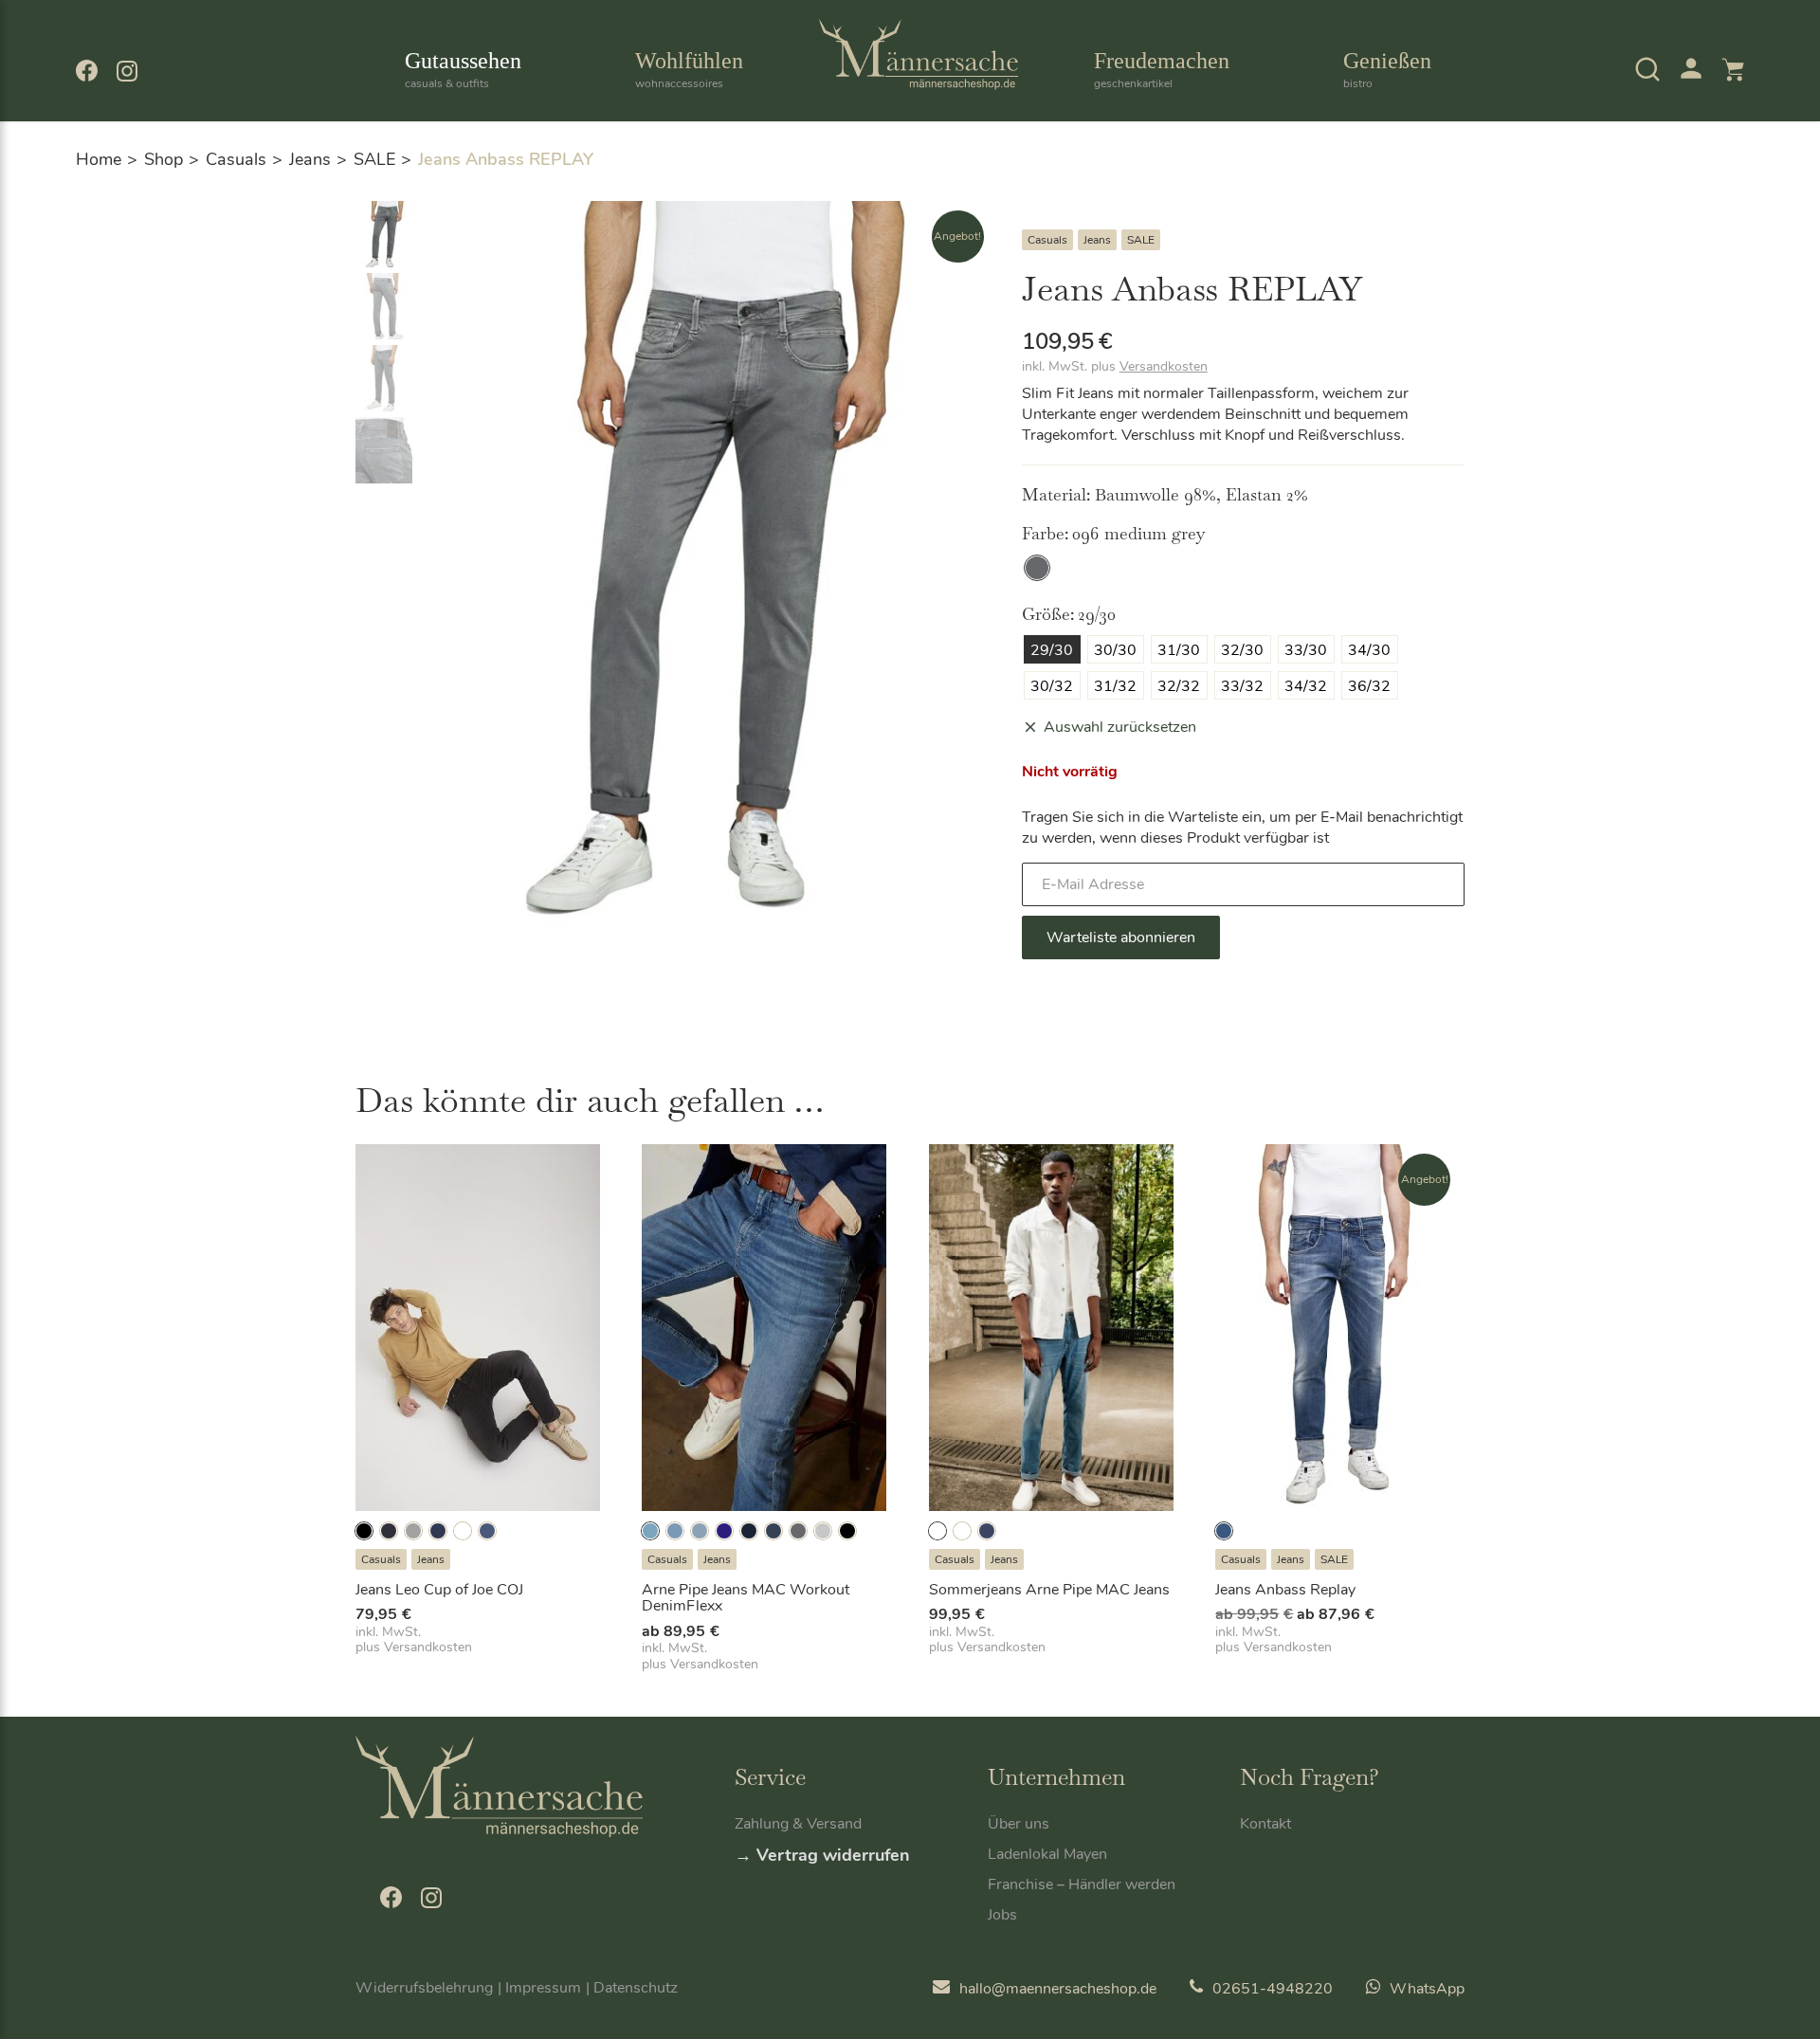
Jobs (1002, 1915)
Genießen (1387, 70)
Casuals (236, 159)
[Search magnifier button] (1613, 122)
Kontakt (1265, 1824)
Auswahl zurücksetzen (1120, 727)
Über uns (1019, 1824)
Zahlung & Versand (798, 1824)
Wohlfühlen (689, 70)
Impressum (543, 1988)
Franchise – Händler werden (1082, 1884)
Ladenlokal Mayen (1047, 1854)
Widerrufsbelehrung (424, 1988)
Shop (164, 159)
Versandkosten (1164, 366)
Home (99, 159)
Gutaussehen (463, 70)
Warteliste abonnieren (1121, 938)
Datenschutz (636, 1988)
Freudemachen (1162, 70)
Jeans (310, 159)
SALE (374, 159)
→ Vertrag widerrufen (822, 1855)
